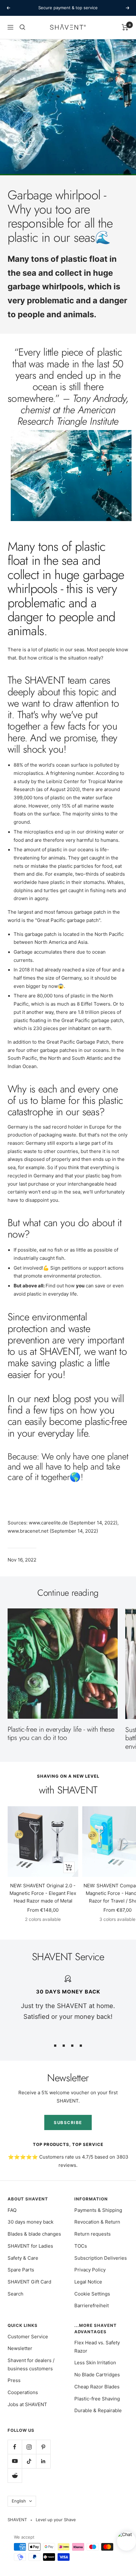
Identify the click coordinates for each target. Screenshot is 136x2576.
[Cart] (125, 27)
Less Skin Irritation (95, 2363)
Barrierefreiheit (92, 2306)
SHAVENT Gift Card (29, 2282)
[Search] (22, 27)
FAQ (12, 2210)
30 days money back (31, 2222)
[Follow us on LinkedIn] (43, 2461)
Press (14, 2380)
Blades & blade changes (34, 2234)
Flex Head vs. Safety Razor (97, 2347)
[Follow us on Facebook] (15, 2447)
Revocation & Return (97, 2222)
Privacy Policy (90, 2270)
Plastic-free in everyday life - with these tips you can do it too (61, 1733)
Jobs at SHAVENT (27, 2404)
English (19, 2501)
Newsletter (20, 2348)
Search (15, 2294)
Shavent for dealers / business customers (31, 2364)
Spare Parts (21, 2270)
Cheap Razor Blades (97, 2387)
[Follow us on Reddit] (15, 2475)
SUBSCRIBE (68, 2122)
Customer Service (28, 2337)
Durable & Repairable (98, 2410)
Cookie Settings (92, 2294)
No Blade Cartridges (97, 2375)
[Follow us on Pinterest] (43, 2447)
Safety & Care (23, 2258)
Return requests (93, 2234)
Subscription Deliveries (101, 2258)
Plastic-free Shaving (97, 2399)
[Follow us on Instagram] (29, 2447)
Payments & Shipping (98, 2210)
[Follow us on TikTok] (29, 2461)
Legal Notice (88, 2282)
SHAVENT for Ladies (30, 2246)
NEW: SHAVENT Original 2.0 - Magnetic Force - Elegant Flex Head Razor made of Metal (43, 1893)
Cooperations (23, 2392)
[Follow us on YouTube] (15, 2461)
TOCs (81, 2246)
